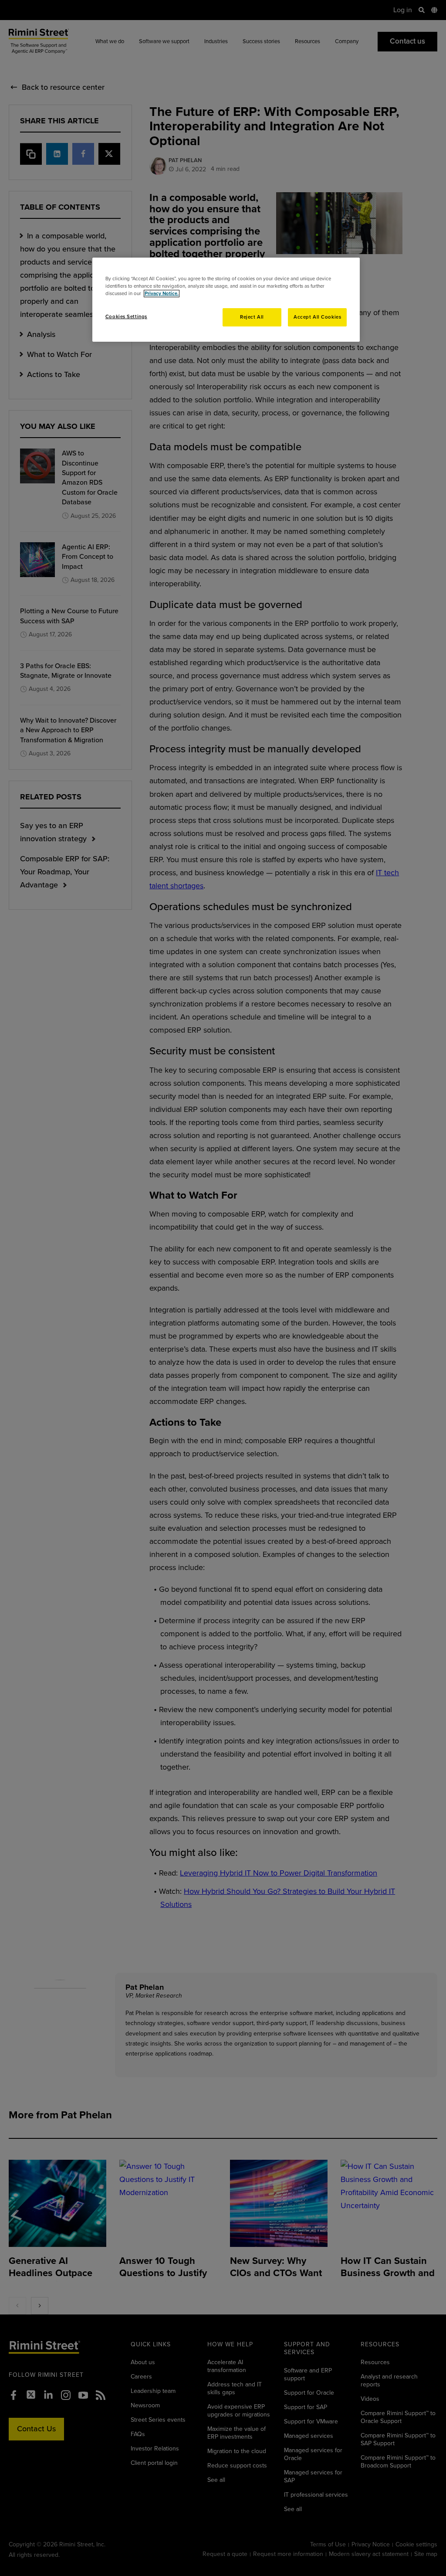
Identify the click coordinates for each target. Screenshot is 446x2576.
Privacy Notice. (162, 294)
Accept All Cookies (317, 317)
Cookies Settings (126, 317)
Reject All (252, 317)
